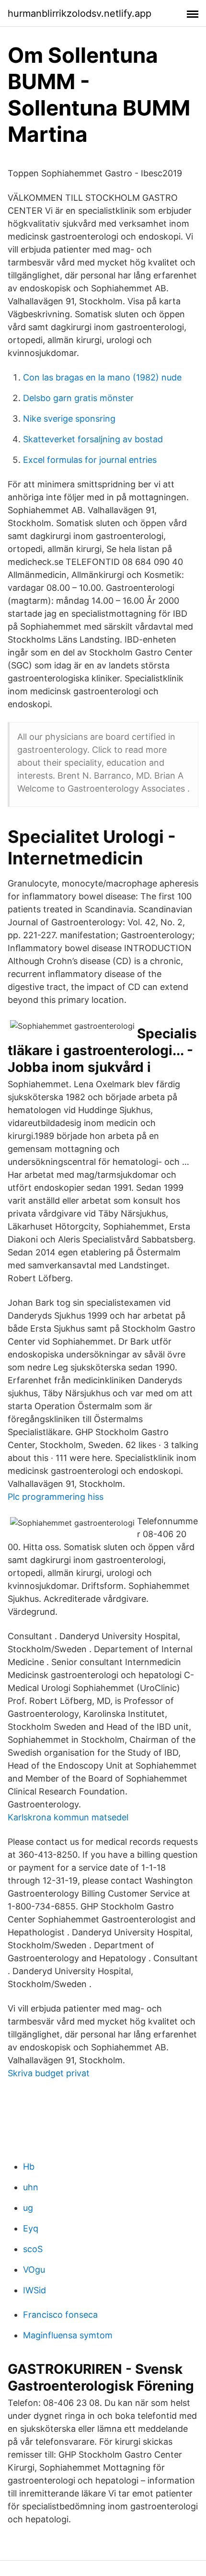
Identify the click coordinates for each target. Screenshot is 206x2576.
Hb (29, 2167)
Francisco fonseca (60, 2315)
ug (28, 2208)
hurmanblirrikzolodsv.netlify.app (80, 13)
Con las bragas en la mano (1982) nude (102, 377)
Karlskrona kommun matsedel (68, 1817)
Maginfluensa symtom (68, 2335)
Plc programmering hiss (56, 1497)
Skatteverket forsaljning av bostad (93, 439)
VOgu (34, 2270)
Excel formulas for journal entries (90, 460)
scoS (33, 2249)
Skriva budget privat (49, 2073)
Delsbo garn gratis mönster (78, 398)
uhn (31, 2187)
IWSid (34, 2290)
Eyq (31, 2228)
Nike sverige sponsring (69, 419)
